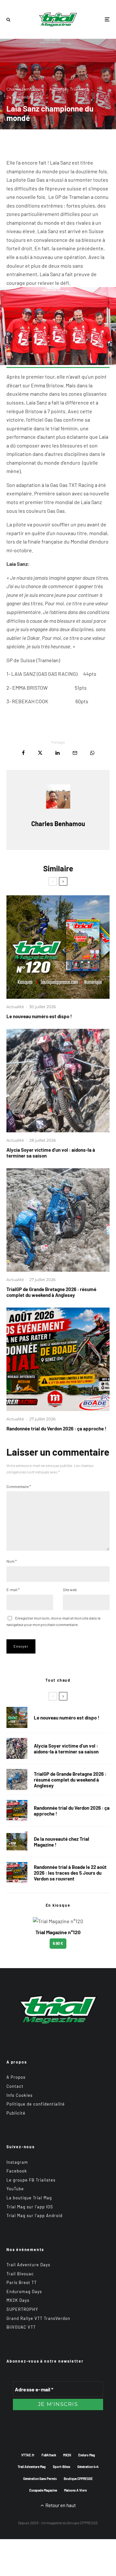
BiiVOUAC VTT (21, 2327)
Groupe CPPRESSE (83, 2523)
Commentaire (19, 1486)
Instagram (17, 2162)
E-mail (13, 1590)
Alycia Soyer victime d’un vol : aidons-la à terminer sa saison (51, 1153)
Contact (15, 2086)
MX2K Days (18, 2300)
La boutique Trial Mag (29, 2198)
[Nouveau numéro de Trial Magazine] (17, 1842)
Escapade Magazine (43, 2490)
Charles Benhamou (25, 89)
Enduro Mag (87, 2455)
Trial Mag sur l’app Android (34, 2215)
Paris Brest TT (22, 2282)
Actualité (58, 89)
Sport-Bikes (62, 2467)
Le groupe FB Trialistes (31, 2180)
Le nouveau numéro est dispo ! (39, 1016)
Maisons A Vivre (75, 2490)
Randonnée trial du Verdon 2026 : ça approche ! (56, 1428)
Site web (70, 1590)
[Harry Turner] (58, 1220)
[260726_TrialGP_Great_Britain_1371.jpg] (58, 1081)
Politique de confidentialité (36, 2104)
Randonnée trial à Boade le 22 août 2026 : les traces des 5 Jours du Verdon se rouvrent (70, 1873)
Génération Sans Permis (40, 2479)
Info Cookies (19, 2095)
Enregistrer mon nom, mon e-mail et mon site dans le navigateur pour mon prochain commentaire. (53, 1621)
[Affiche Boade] (58, 1359)
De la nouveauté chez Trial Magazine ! (62, 1842)
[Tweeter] (40, 753)
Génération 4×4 (88, 2467)
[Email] (75, 753)
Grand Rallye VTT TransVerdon (38, 2318)
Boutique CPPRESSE (78, 2479)
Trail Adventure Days (28, 2265)
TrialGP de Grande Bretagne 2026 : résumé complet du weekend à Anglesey (51, 1292)
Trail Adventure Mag (32, 2467)
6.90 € (58, 1943)
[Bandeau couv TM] (58, 947)
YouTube (15, 2189)
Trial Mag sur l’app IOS (30, 2207)
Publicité (16, 2113)
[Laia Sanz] (58, 364)
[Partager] (23, 753)
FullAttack (49, 2455)
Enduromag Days (24, 2291)
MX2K (67, 2455)
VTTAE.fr (28, 2455)
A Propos (16, 2077)
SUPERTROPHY (22, 2309)
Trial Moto (80, 89)
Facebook (17, 2171)
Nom (12, 1561)
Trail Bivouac (20, 2274)
